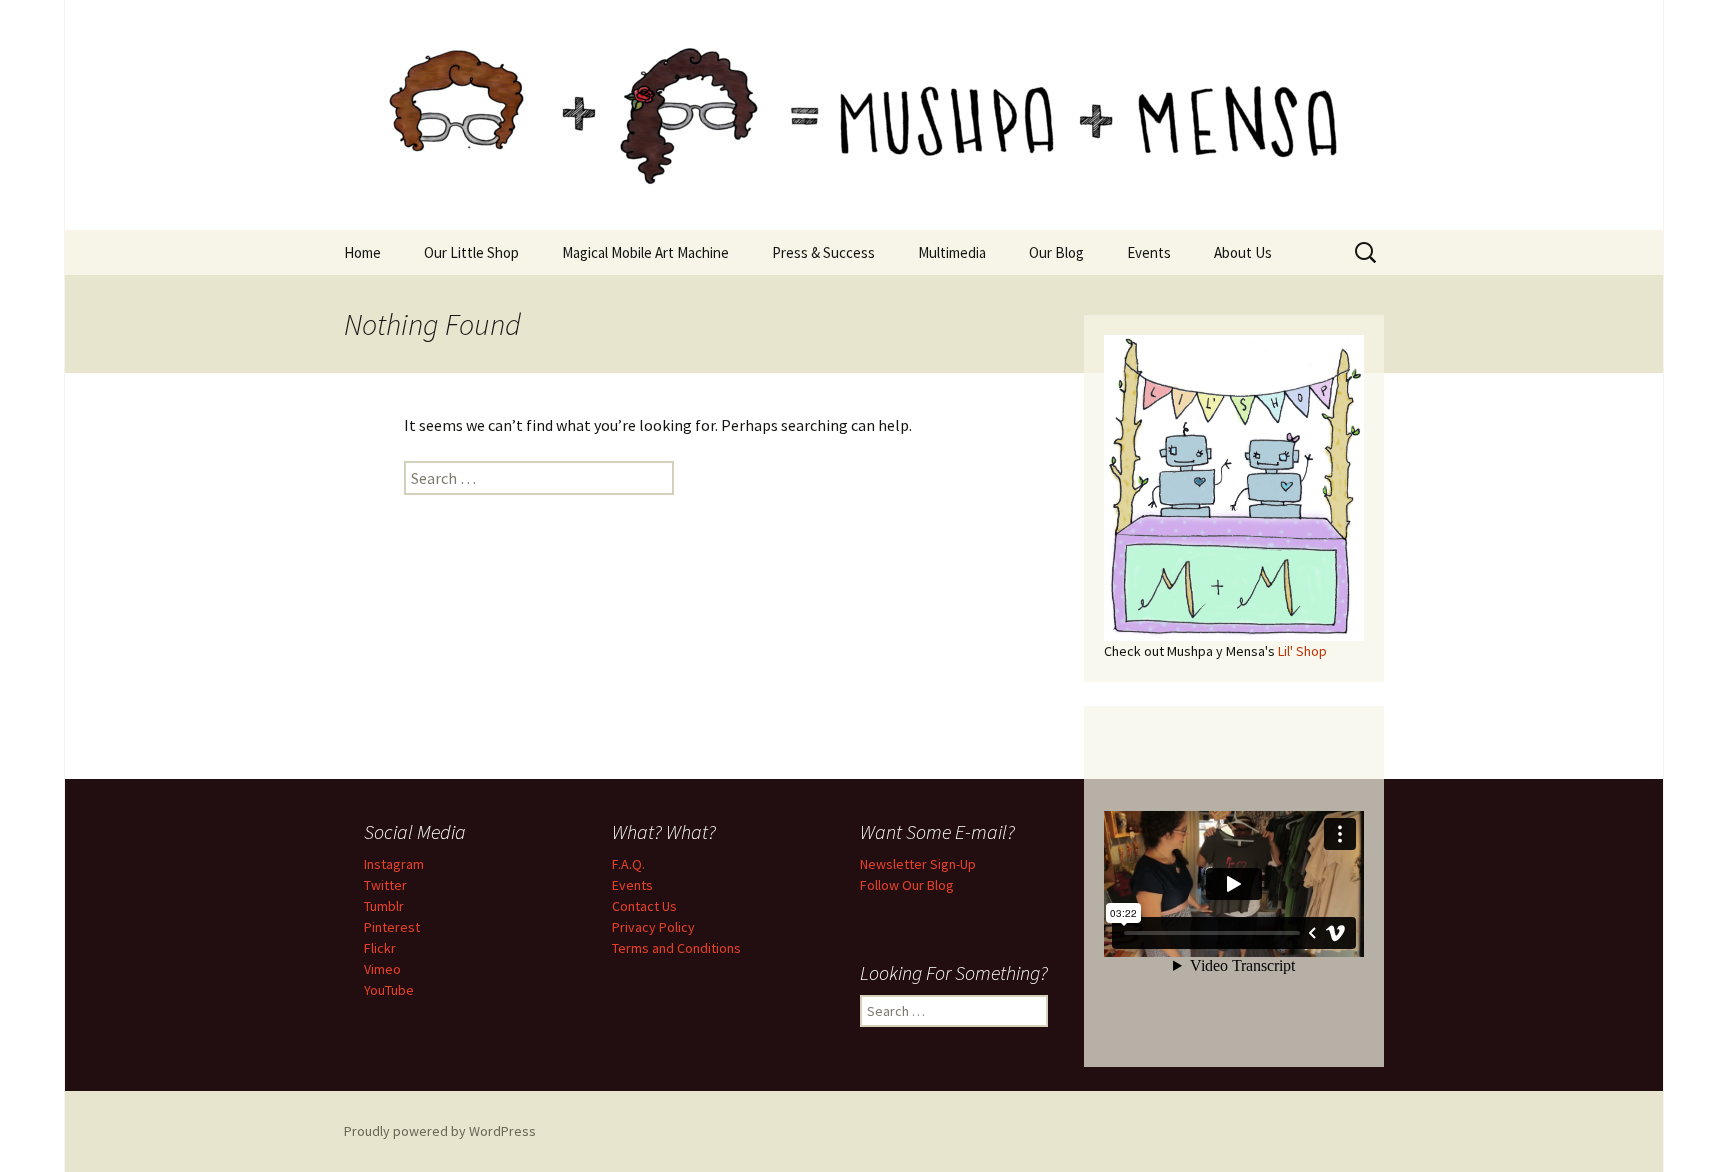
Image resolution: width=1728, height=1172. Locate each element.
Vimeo (382, 969)
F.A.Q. (628, 864)
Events (1149, 252)
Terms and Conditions (676, 948)
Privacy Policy (653, 927)
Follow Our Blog (907, 885)
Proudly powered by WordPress (440, 1131)
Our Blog (1056, 252)
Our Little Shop (471, 252)
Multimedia (952, 252)
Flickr (380, 948)
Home (362, 252)
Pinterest (392, 927)
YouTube (389, 990)
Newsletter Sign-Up (918, 864)
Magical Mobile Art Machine (645, 252)
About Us (1243, 252)
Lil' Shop (1302, 651)
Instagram (394, 864)
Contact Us (644, 906)
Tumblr (384, 906)
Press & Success (823, 252)
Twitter (385, 885)
